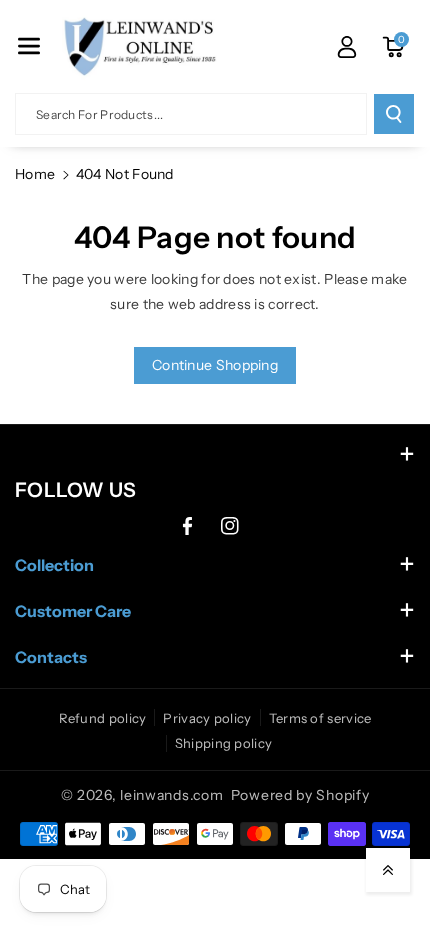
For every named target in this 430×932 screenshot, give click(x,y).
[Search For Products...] (394, 114)
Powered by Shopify (300, 795)
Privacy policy (207, 718)
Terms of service (320, 718)
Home (35, 174)
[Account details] (347, 47)
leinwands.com (171, 795)
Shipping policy (224, 743)
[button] (29, 46)
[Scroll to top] (388, 870)
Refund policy (103, 718)
